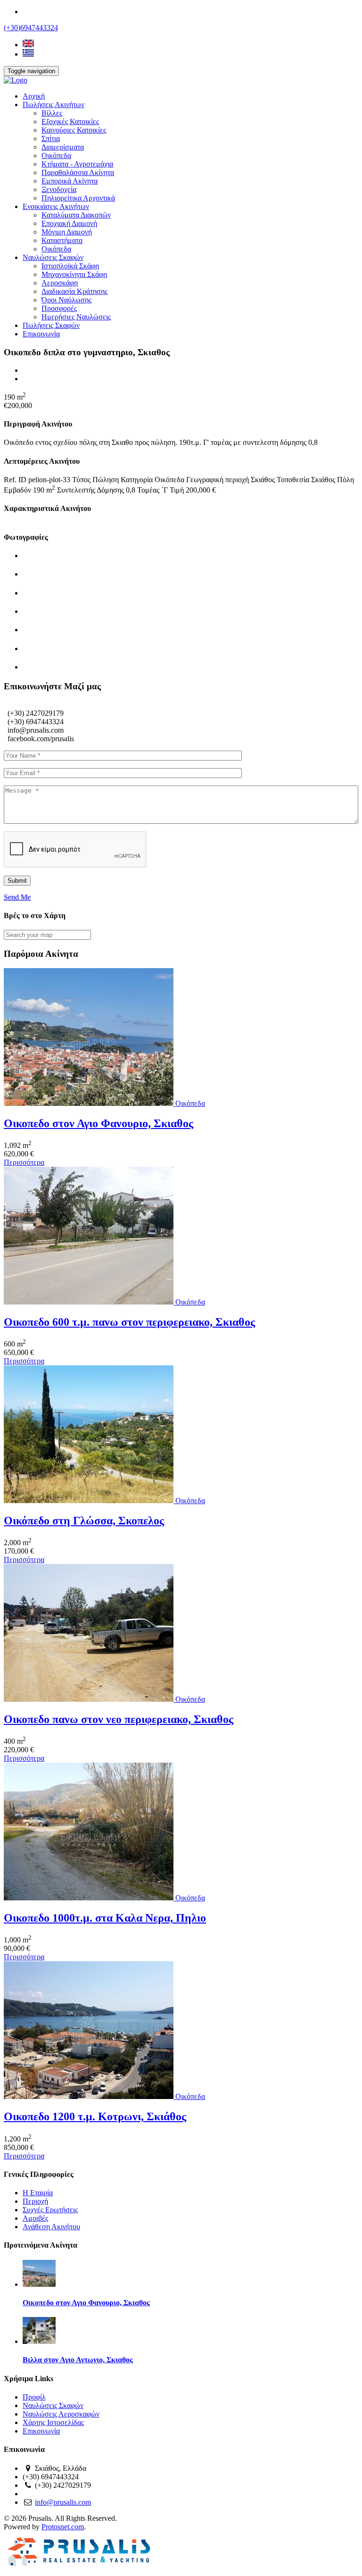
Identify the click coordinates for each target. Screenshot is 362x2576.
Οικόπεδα (56, 155)
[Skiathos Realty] (16, 80)
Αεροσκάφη (60, 283)
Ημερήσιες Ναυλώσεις (76, 317)
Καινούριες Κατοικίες (74, 130)
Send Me (17, 897)
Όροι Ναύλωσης (66, 300)
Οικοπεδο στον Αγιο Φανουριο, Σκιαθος (99, 1123)
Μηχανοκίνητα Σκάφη (74, 274)
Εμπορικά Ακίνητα (70, 181)
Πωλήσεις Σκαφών (51, 325)
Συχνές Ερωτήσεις (50, 2210)
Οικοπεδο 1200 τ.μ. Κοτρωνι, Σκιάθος (95, 2116)
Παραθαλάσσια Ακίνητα (78, 172)
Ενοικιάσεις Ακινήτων (56, 206)
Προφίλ (34, 2397)
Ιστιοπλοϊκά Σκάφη (70, 266)
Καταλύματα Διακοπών (76, 215)
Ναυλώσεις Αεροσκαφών (61, 2414)
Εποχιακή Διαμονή (69, 223)
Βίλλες (52, 113)
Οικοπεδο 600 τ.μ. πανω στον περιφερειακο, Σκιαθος (129, 1322)
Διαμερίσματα (63, 147)
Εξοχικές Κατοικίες (70, 121)
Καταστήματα (62, 240)
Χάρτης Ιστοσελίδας (53, 2422)
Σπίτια (51, 138)
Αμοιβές (35, 2218)
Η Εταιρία (38, 2193)
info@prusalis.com (63, 2502)
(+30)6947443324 (31, 28)
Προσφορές (59, 308)
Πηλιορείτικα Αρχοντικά (78, 198)
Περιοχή (35, 2201)
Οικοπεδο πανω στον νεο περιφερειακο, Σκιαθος (119, 1719)
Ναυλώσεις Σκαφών (53, 257)
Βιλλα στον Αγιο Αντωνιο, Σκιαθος (78, 2360)
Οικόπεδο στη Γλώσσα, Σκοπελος (84, 1521)
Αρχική (34, 96)
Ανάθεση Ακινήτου (51, 2227)
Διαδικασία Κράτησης (74, 291)
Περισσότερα (24, 1162)
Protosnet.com (63, 2527)
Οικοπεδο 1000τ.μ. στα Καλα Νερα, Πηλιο (105, 1918)
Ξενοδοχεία (59, 189)
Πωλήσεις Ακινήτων (53, 105)
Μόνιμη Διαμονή (67, 232)
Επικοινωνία (41, 334)
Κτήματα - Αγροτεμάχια (77, 164)
